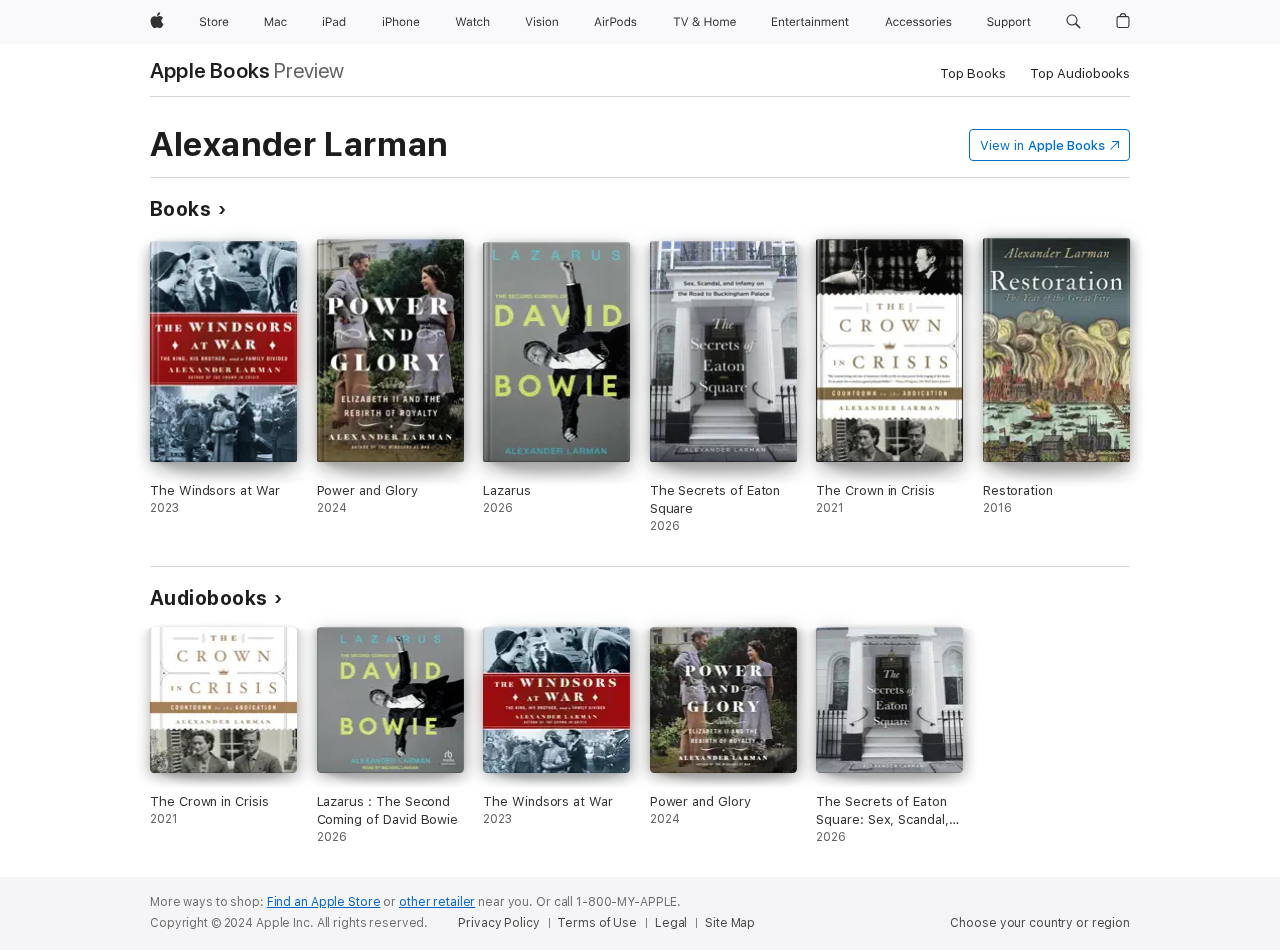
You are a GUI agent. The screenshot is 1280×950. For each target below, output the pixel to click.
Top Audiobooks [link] (1080, 73)
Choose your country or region (1040, 923)
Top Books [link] (973, 73)
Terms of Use (597, 923)
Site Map (730, 923)
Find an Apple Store (324, 902)
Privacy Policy (498, 923)
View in (1042, 145)
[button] (1073, 22)
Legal (671, 923)
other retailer (437, 902)
